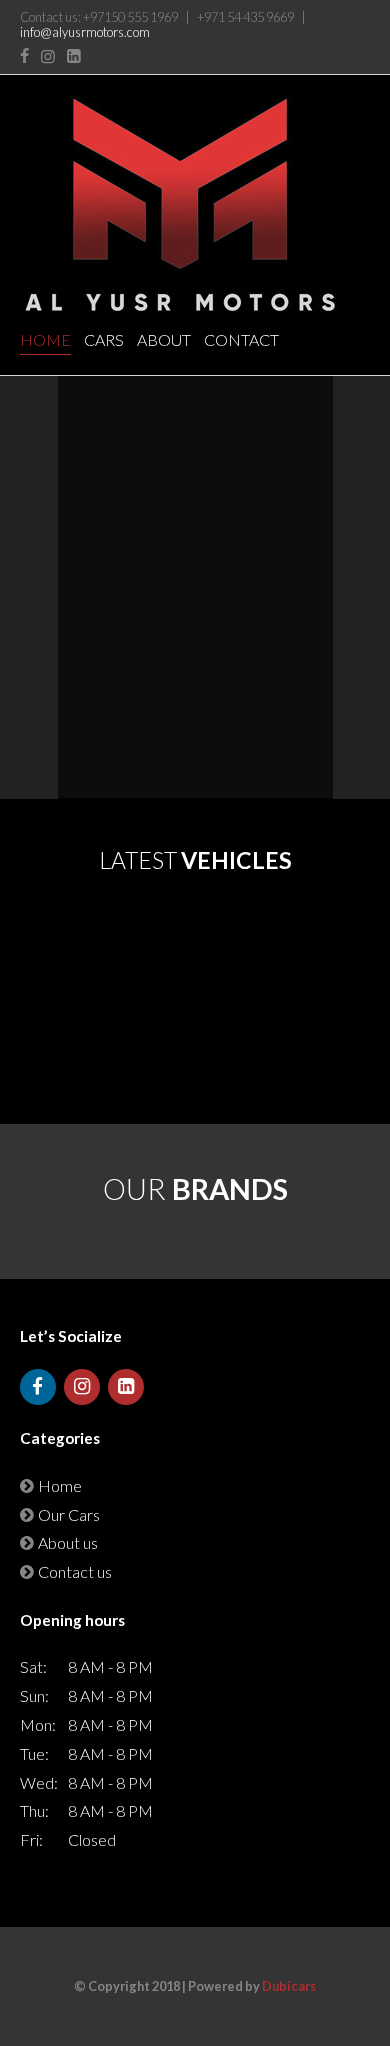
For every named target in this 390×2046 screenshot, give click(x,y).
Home (45, 339)
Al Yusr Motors (180, 205)
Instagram (48, 56)
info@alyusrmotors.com (85, 32)
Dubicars (289, 1986)
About (164, 339)
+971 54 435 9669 (245, 17)
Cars (104, 339)
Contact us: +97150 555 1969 (99, 17)
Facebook (24, 56)
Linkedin (74, 56)
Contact (241, 339)
